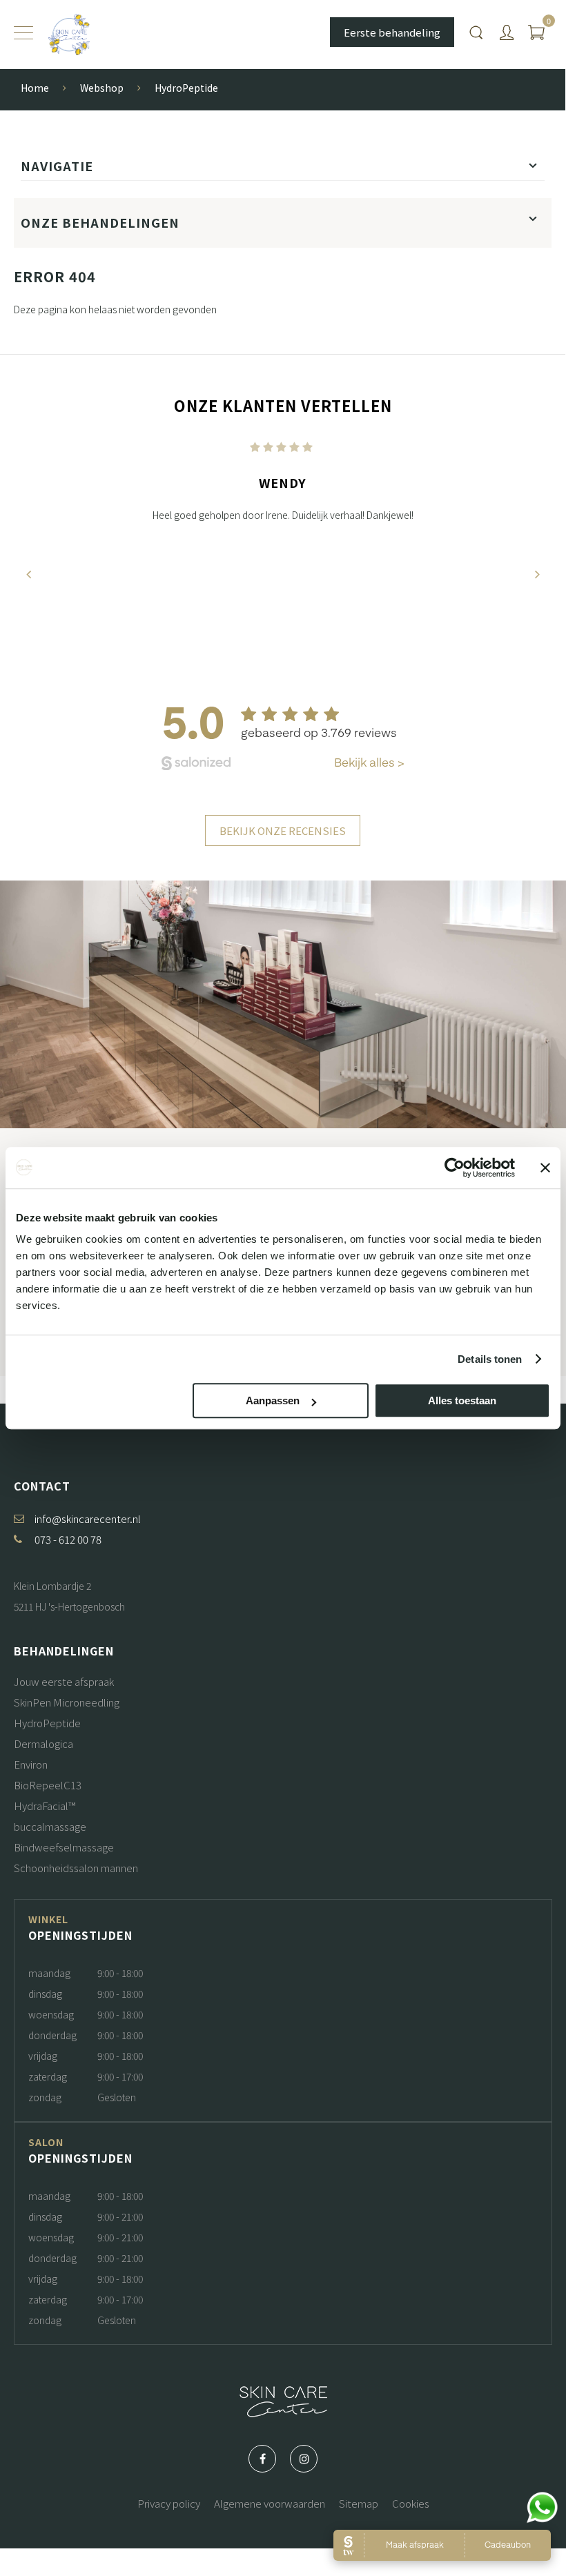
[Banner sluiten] (545, 1168)
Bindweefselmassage (64, 1847)
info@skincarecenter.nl (88, 1518)
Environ (31, 1764)
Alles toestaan (462, 1400)
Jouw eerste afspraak (64, 1681)
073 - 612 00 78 (68, 1539)
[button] (261, 671)
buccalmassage (50, 1826)
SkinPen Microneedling (67, 1702)
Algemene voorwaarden (270, 2503)
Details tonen (490, 1359)
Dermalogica (43, 1743)
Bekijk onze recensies (283, 830)
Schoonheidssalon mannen (76, 1868)
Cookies (411, 2503)
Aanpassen (273, 1400)
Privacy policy (169, 2503)
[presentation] (28, 574)
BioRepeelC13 (48, 1785)
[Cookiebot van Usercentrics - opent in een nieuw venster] (455, 1168)
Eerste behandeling (392, 32)
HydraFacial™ (45, 1806)
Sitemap (359, 2503)
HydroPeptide (47, 1723)
